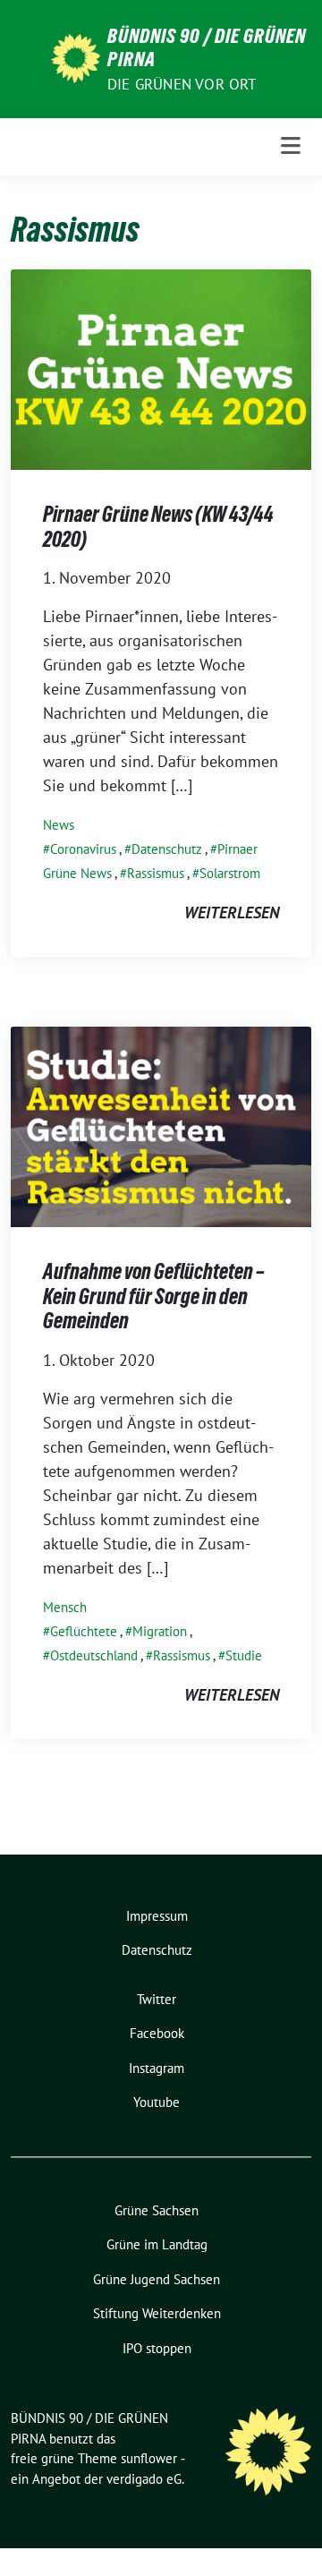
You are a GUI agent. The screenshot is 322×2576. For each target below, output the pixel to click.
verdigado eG (144, 2479)
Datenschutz (167, 849)
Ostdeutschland (94, 1655)
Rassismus (156, 873)
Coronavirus (83, 849)
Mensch (65, 1607)
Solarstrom (230, 873)
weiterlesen (232, 913)
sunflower (149, 2458)
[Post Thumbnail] (161, 368)
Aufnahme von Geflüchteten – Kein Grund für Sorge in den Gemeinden (154, 1296)
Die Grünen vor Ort (182, 84)
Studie (244, 1655)
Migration (160, 1631)
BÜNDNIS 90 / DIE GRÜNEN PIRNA (207, 47)
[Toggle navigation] (291, 146)
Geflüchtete (84, 1631)
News (59, 825)
